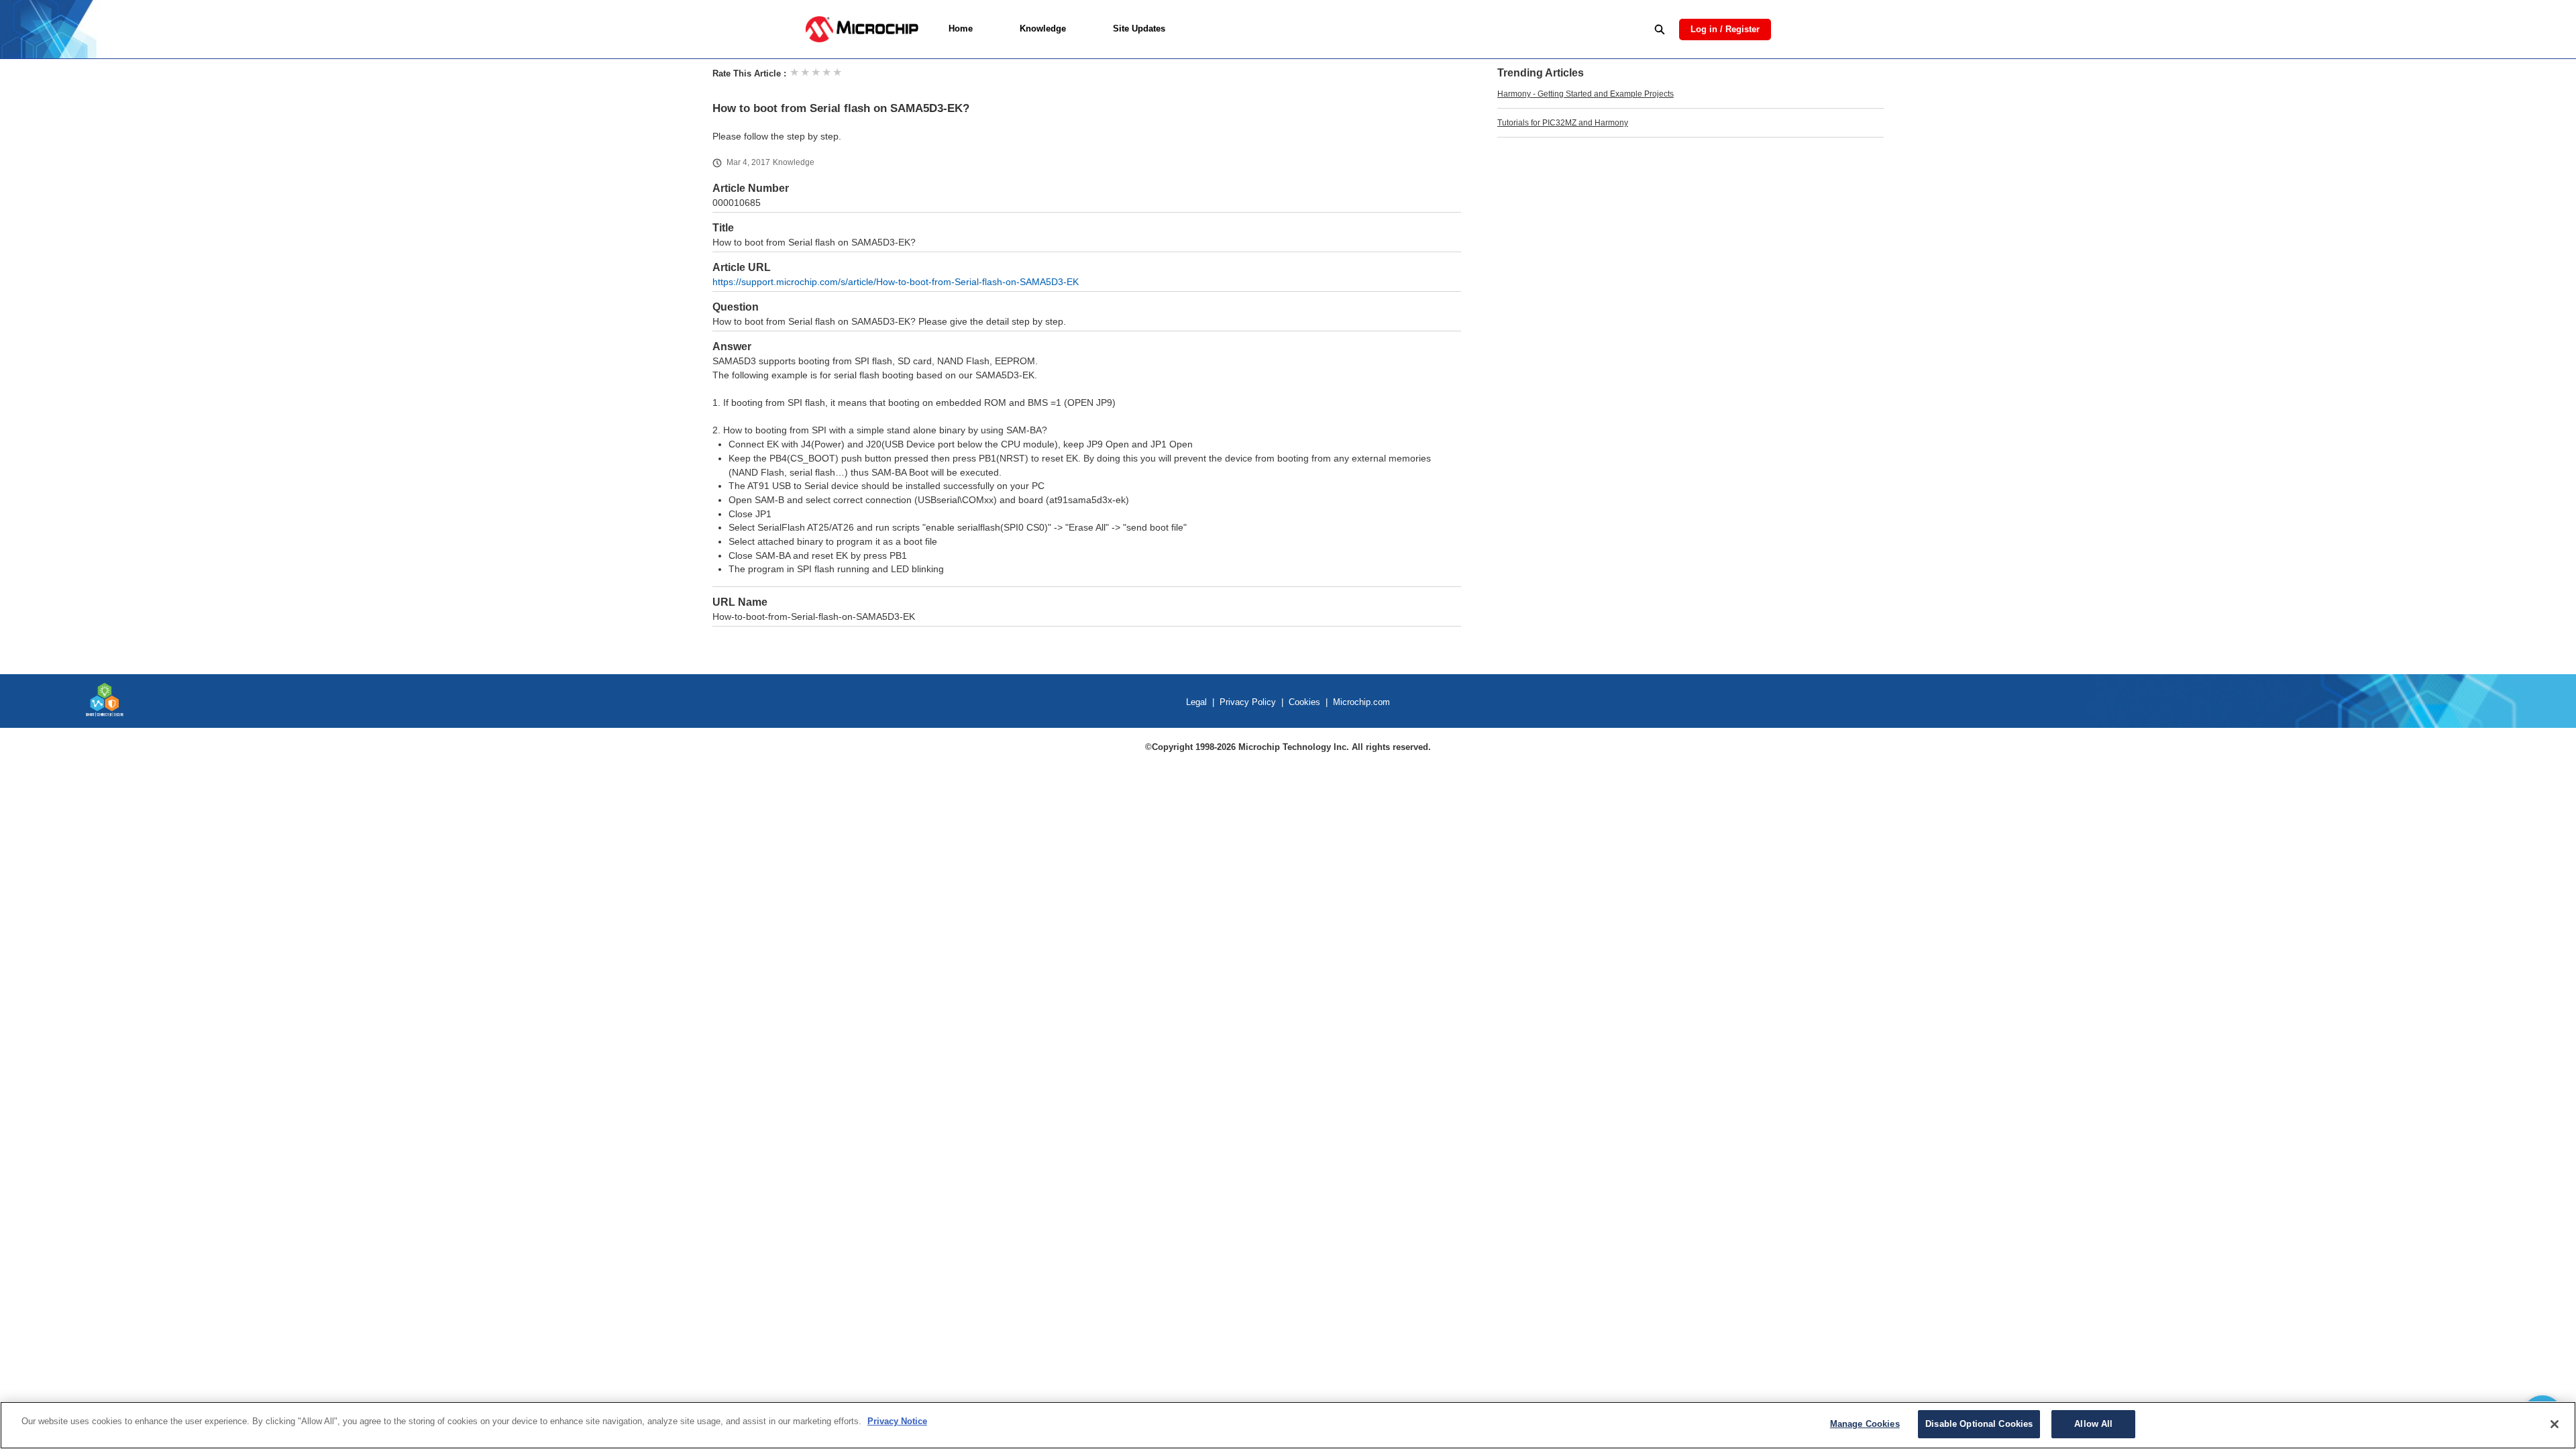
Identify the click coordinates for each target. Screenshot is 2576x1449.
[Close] (2555, 1424)
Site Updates (1139, 29)
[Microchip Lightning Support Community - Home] (862, 29)
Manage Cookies (1865, 1424)
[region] (1288, 1425)
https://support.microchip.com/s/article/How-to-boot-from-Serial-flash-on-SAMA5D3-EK (896, 282)
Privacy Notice (897, 1421)
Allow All (2093, 1424)
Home (961, 29)
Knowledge (1043, 29)
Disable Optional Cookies (1979, 1424)
